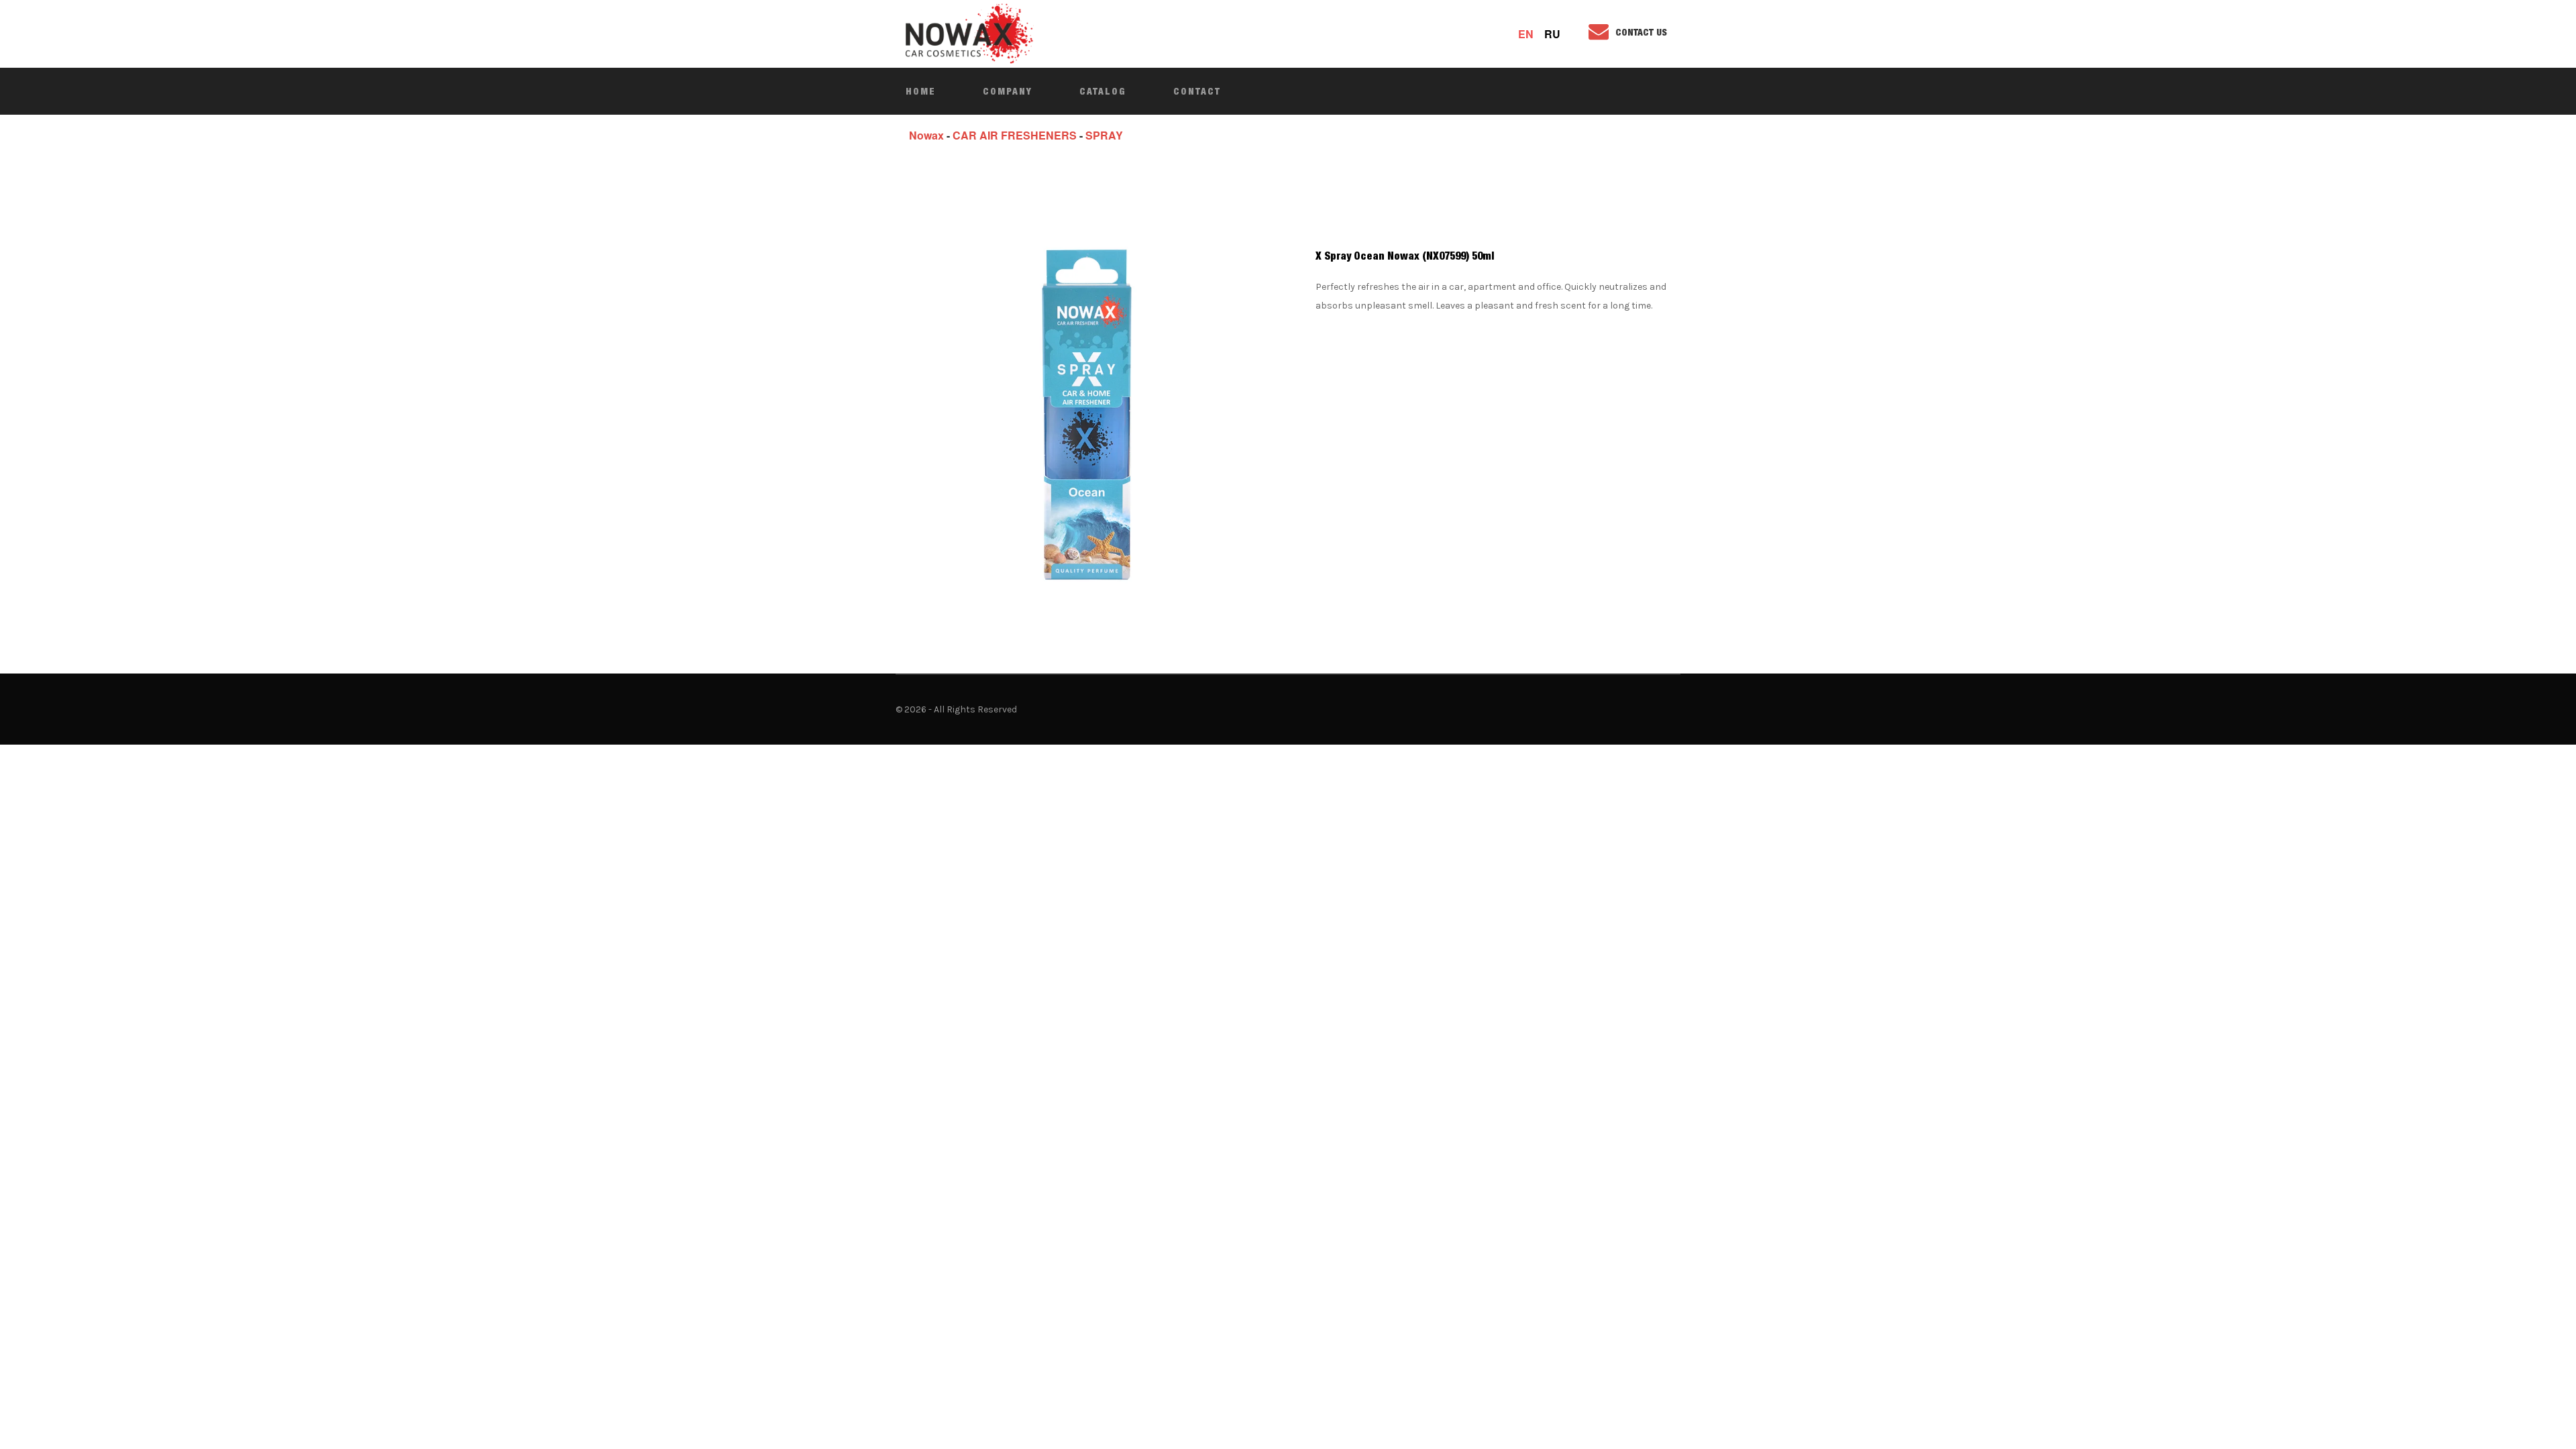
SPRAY (1104, 135)
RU (1552, 34)
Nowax (926, 135)
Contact (1197, 91)
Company (1008, 91)
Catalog (1103, 91)
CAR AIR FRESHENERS (1015, 135)
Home (921, 91)
